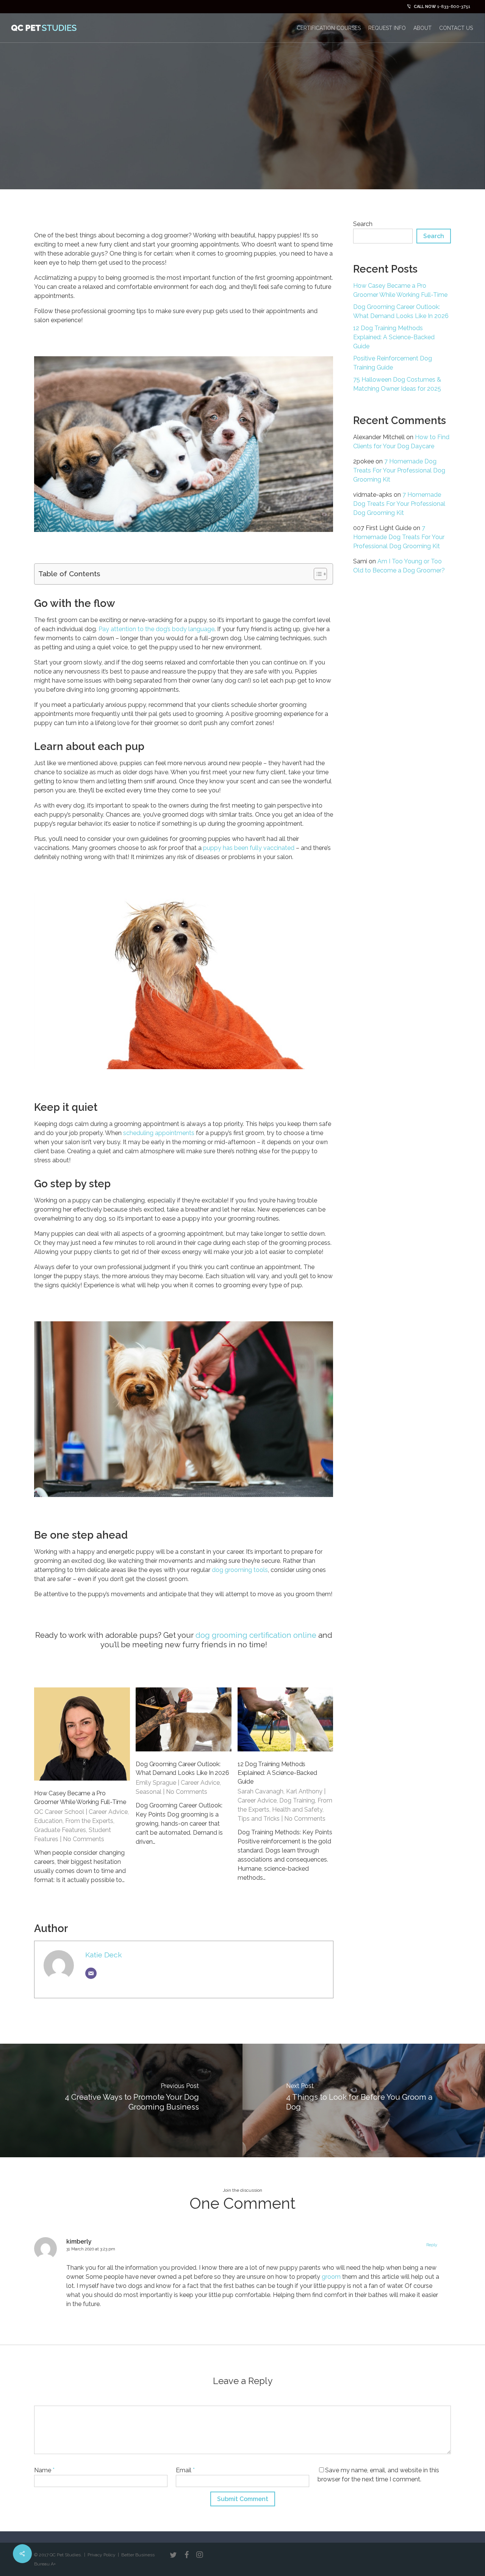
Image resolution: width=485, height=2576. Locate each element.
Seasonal (149, 1792)
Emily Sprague (156, 1783)
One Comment (421, 139)
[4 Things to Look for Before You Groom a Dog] (364, 2100)
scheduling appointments (158, 1133)
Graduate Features (60, 1830)
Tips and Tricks (259, 1819)
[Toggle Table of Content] (317, 574)
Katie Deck (104, 1955)
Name (44, 2470)
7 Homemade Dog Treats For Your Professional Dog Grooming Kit (399, 470)
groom (331, 2277)
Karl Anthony (304, 1791)
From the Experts (89, 1821)
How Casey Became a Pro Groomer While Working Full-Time (400, 290)
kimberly (79, 2242)
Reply (432, 2245)
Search (363, 224)
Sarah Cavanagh (260, 1791)
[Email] (91, 1973)
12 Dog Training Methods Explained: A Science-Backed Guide (277, 1773)
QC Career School (59, 1812)
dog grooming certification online (256, 1635)
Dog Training (297, 1800)
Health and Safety (297, 1810)
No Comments (84, 1839)
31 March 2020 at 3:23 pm (91, 2249)
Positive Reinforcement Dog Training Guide (393, 363)
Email (185, 2470)
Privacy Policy (102, 2555)
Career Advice (108, 1812)
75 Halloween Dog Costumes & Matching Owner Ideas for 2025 (397, 384)
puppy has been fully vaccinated (249, 848)
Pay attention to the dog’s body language (156, 629)
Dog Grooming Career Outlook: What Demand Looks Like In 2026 (401, 311)
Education (48, 1821)
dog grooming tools (239, 1570)
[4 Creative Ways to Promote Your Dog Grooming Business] (121, 2100)
